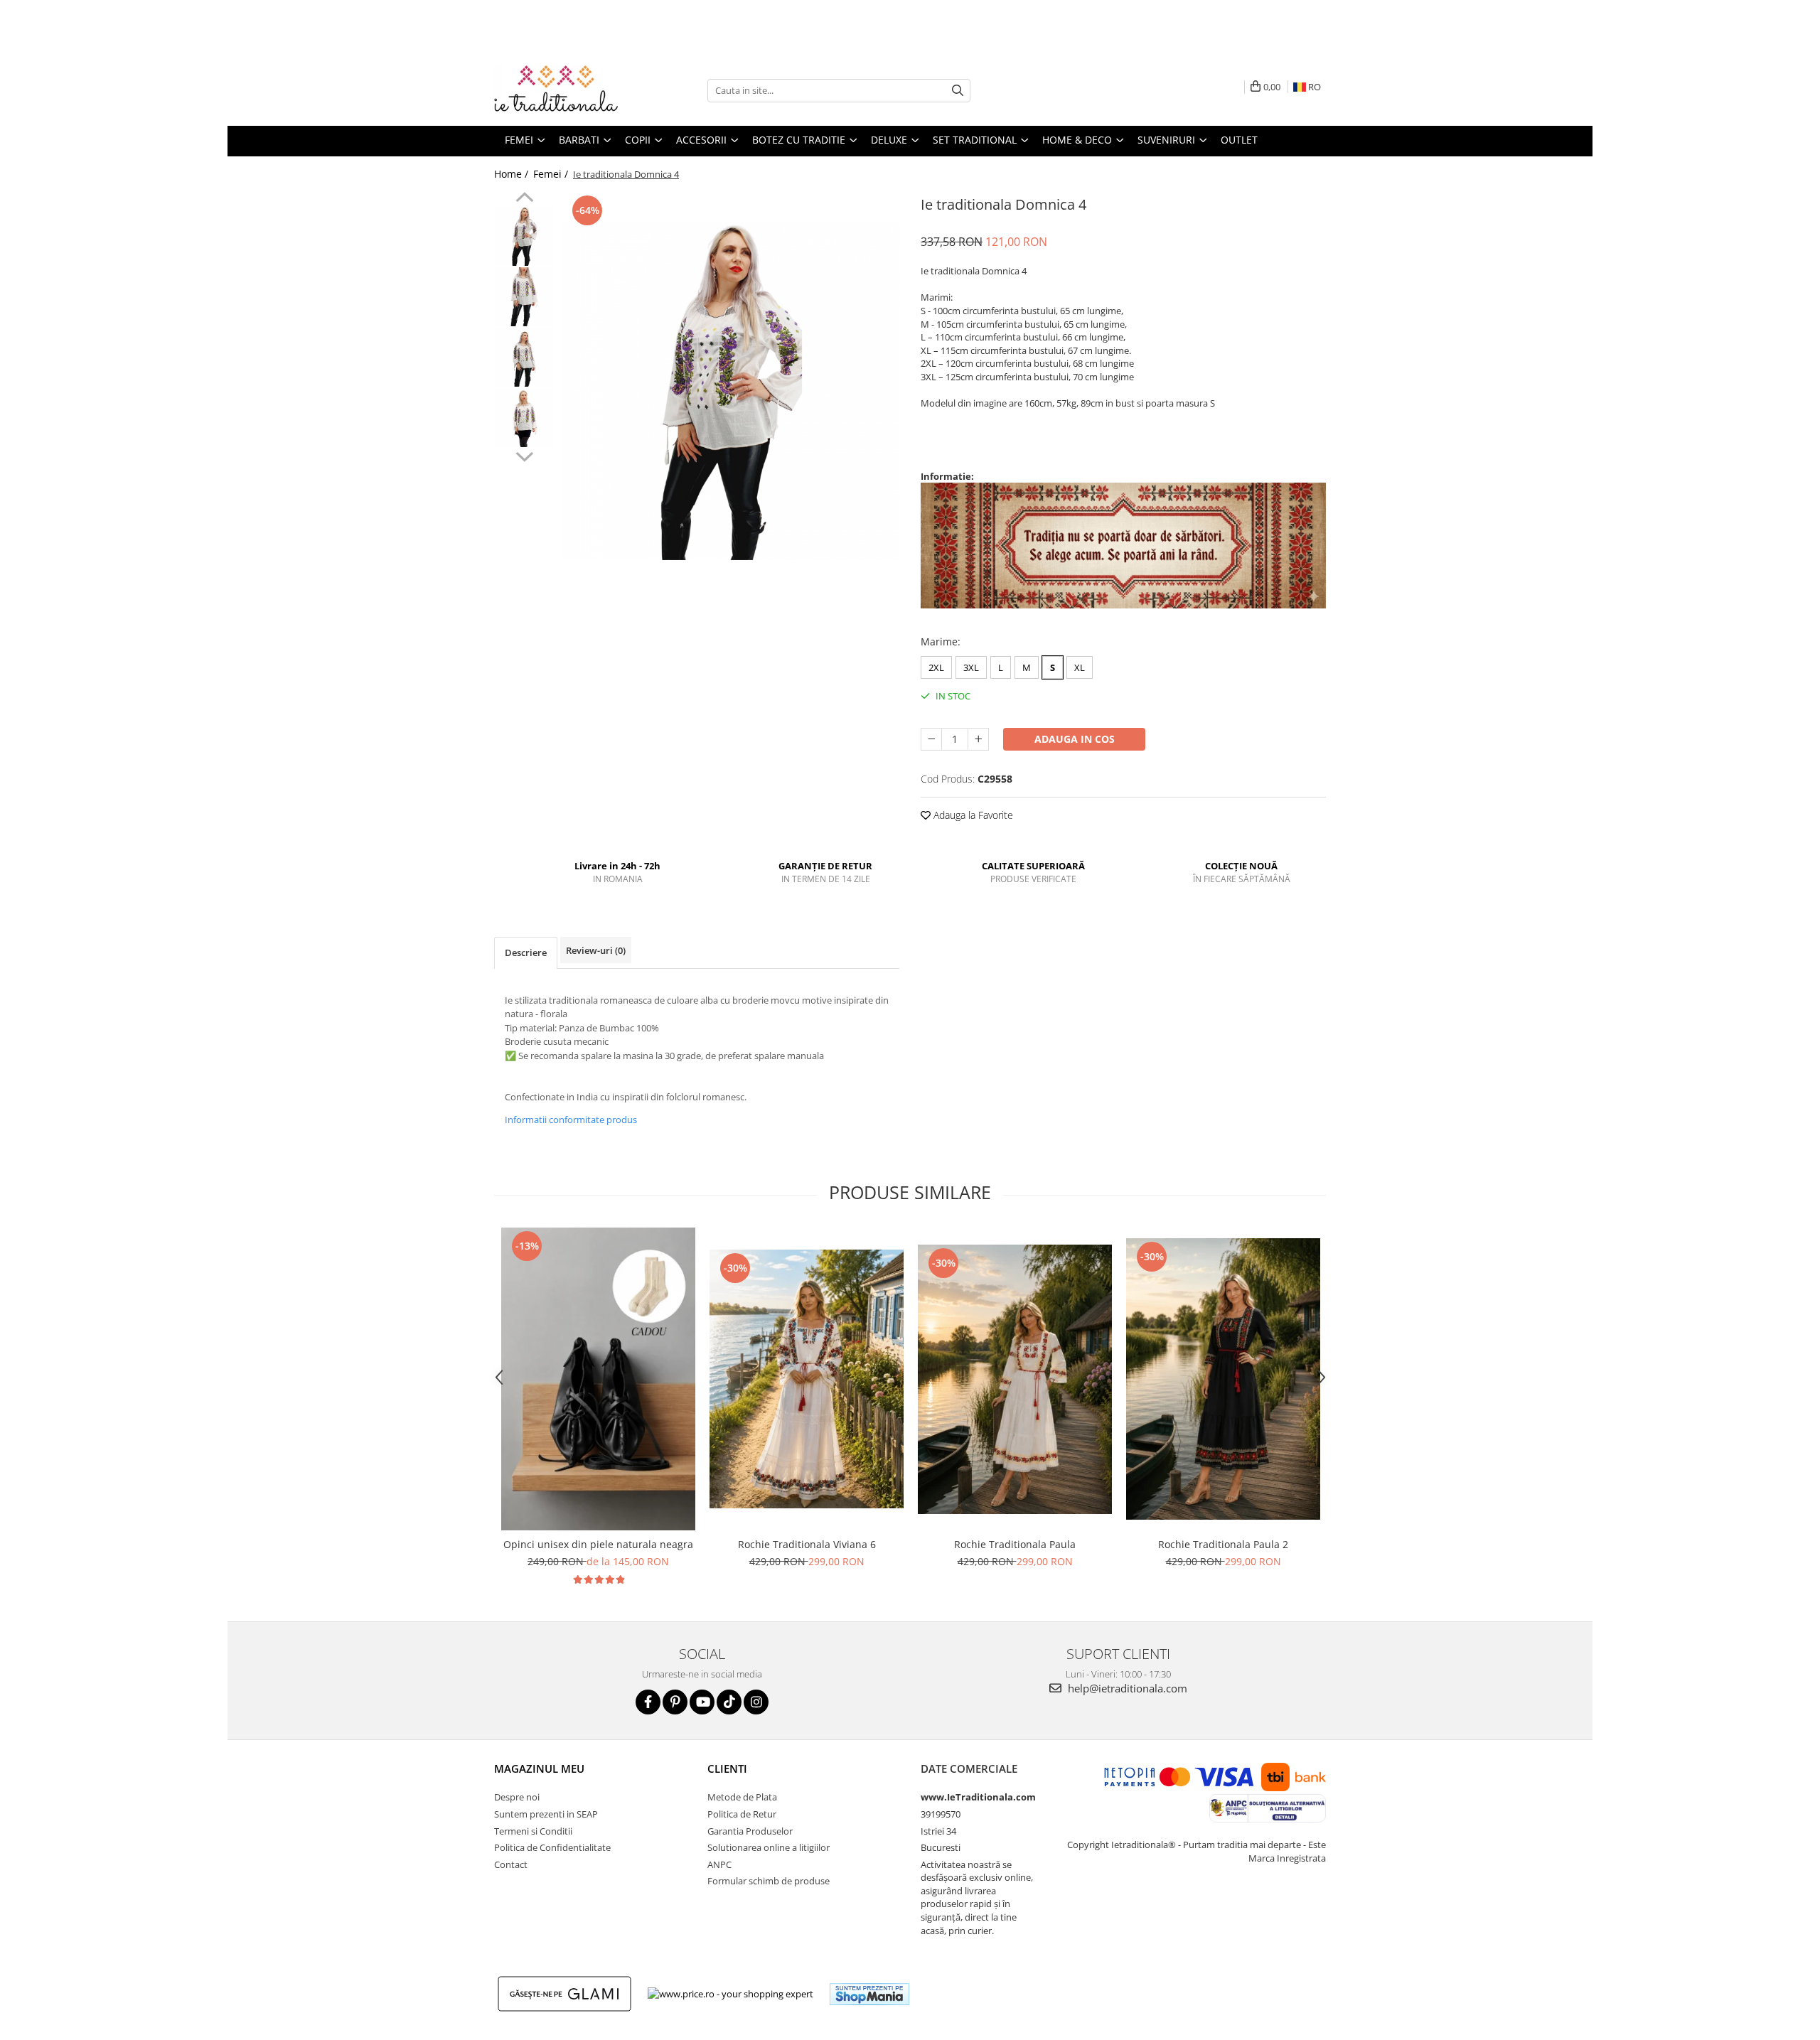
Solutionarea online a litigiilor (769, 1847)
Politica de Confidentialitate (552, 1847)
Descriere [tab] (526, 952)
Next (524, 455)
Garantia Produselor (750, 1831)
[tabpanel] (730, 391)
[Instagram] (756, 1702)
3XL (971, 667)
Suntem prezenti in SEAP (546, 1814)
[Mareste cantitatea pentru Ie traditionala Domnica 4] (978, 739)
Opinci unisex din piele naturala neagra (598, 1544)
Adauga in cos (1075, 739)
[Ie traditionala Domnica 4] (730, 391)
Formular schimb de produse (769, 1881)
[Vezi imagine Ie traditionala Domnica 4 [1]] (524, 297)
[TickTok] (729, 1702)
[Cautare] (958, 91)
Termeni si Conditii (533, 1831)
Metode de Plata (742, 1797)
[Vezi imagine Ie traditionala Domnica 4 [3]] (524, 418)
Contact (511, 1864)
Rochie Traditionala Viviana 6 (807, 1544)
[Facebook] (648, 1702)
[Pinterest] (675, 1702)
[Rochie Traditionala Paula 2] (1223, 1379)
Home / (513, 174)
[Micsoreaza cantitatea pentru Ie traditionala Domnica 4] (931, 739)
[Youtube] (702, 1702)
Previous (524, 199)
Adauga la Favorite (972, 815)
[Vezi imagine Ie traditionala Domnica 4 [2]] (524, 357)
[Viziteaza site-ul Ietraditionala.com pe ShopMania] (869, 1994)
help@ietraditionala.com (1126, 1688)
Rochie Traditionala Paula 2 (1223, 1544)
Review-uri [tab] (596, 950)
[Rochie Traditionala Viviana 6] (807, 1379)
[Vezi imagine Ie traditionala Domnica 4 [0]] (524, 236)
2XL (936, 667)
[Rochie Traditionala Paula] (1015, 1379)
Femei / (552, 174)
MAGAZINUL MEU (539, 1768)
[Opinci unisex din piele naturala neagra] (598, 1379)
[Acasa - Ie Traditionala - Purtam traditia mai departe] (565, 90)
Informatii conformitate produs (571, 1120)
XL (1080, 667)
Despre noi (517, 1797)
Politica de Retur (742, 1814)
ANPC (719, 1864)
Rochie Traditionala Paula (1015, 1544)
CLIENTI (727, 1768)
